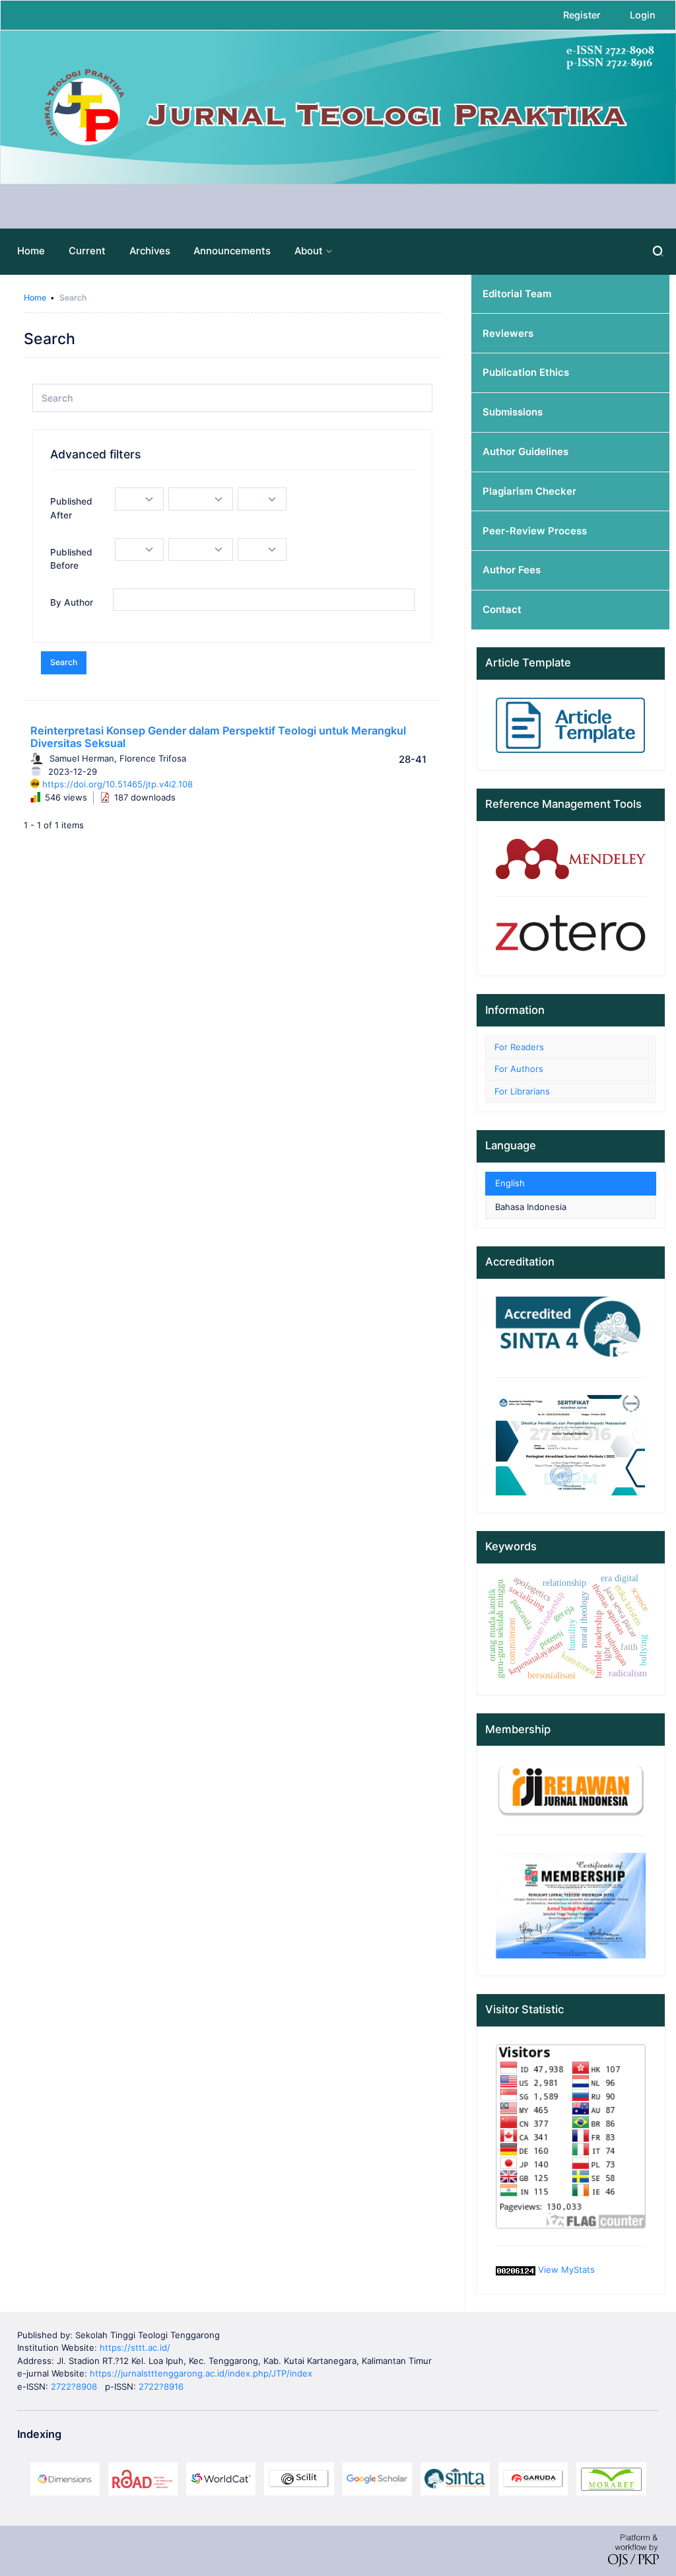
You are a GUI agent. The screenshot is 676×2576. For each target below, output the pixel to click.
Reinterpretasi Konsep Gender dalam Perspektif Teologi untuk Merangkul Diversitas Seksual (218, 737)
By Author (72, 602)
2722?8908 (74, 2386)
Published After (71, 508)
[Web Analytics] (516, 2270)
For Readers (519, 1047)
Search (64, 662)
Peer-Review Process (535, 531)
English (510, 1183)
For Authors (519, 1069)
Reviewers (508, 334)
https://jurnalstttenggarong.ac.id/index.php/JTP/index (201, 2373)
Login (643, 15)
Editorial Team (517, 294)
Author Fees (512, 570)
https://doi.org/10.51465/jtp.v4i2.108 (118, 784)
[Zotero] (571, 935)
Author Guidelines (525, 452)
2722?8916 (161, 2386)
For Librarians (522, 1091)
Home (35, 298)
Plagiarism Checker (529, 491)
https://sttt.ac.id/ (135, 2347)
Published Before (71, 559)
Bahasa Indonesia (531, 1207)
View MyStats (566, 2270)
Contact (502, 610)
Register (582, 15)
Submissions (513, 412)
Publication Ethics (526, 373)
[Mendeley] (571, 858)
